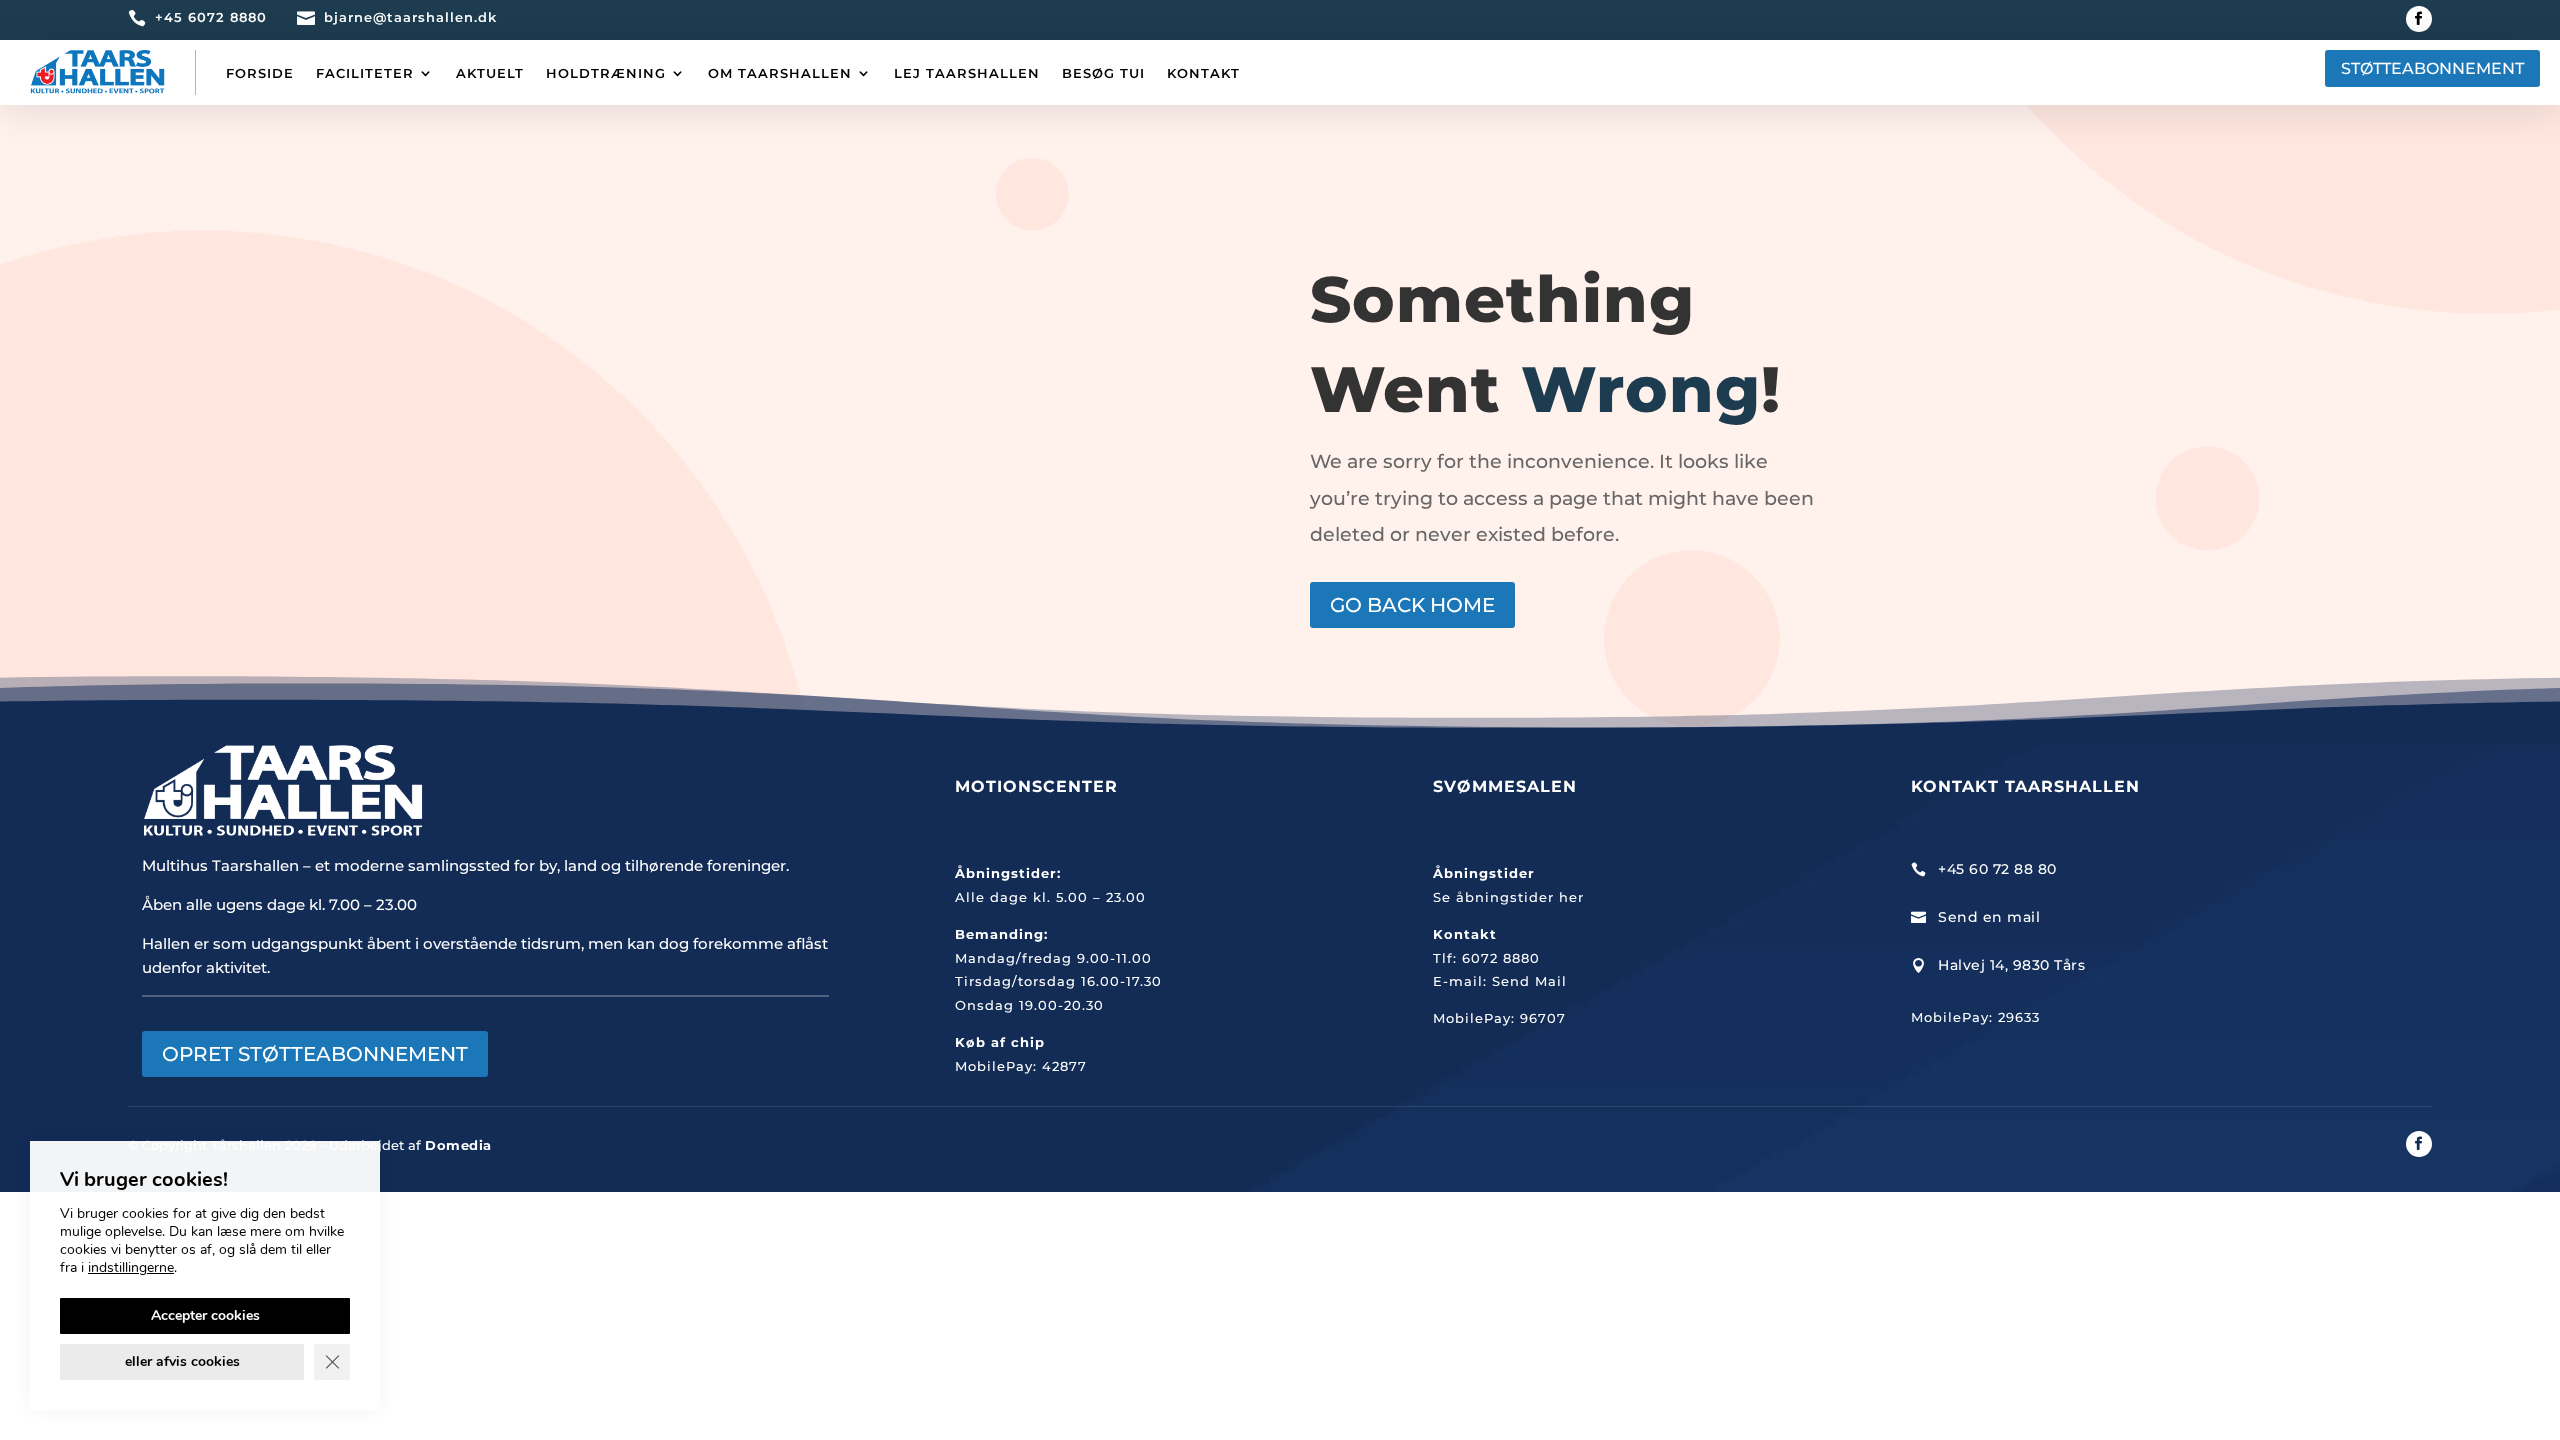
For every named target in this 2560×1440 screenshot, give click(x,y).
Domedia (458, 1145)
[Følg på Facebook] (2419, 19)
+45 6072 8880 (211, 17)
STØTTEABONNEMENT (2432, 68)
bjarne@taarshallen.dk (410, 17)
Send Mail (1529, 981)
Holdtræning (606, 73)
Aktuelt (490, 73)
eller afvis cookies (182, 1361)
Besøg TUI (1103, 73)
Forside (260, 73)
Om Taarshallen (780, 73)
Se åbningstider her (1508, 897)
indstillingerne (131, 1268)
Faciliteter (365, 73)
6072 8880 (1501, 958)
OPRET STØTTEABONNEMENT (315, 1054)
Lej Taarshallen (967, 73)
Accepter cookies (205, 1315)
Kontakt (1203, 73)
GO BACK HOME (1412, 605)
